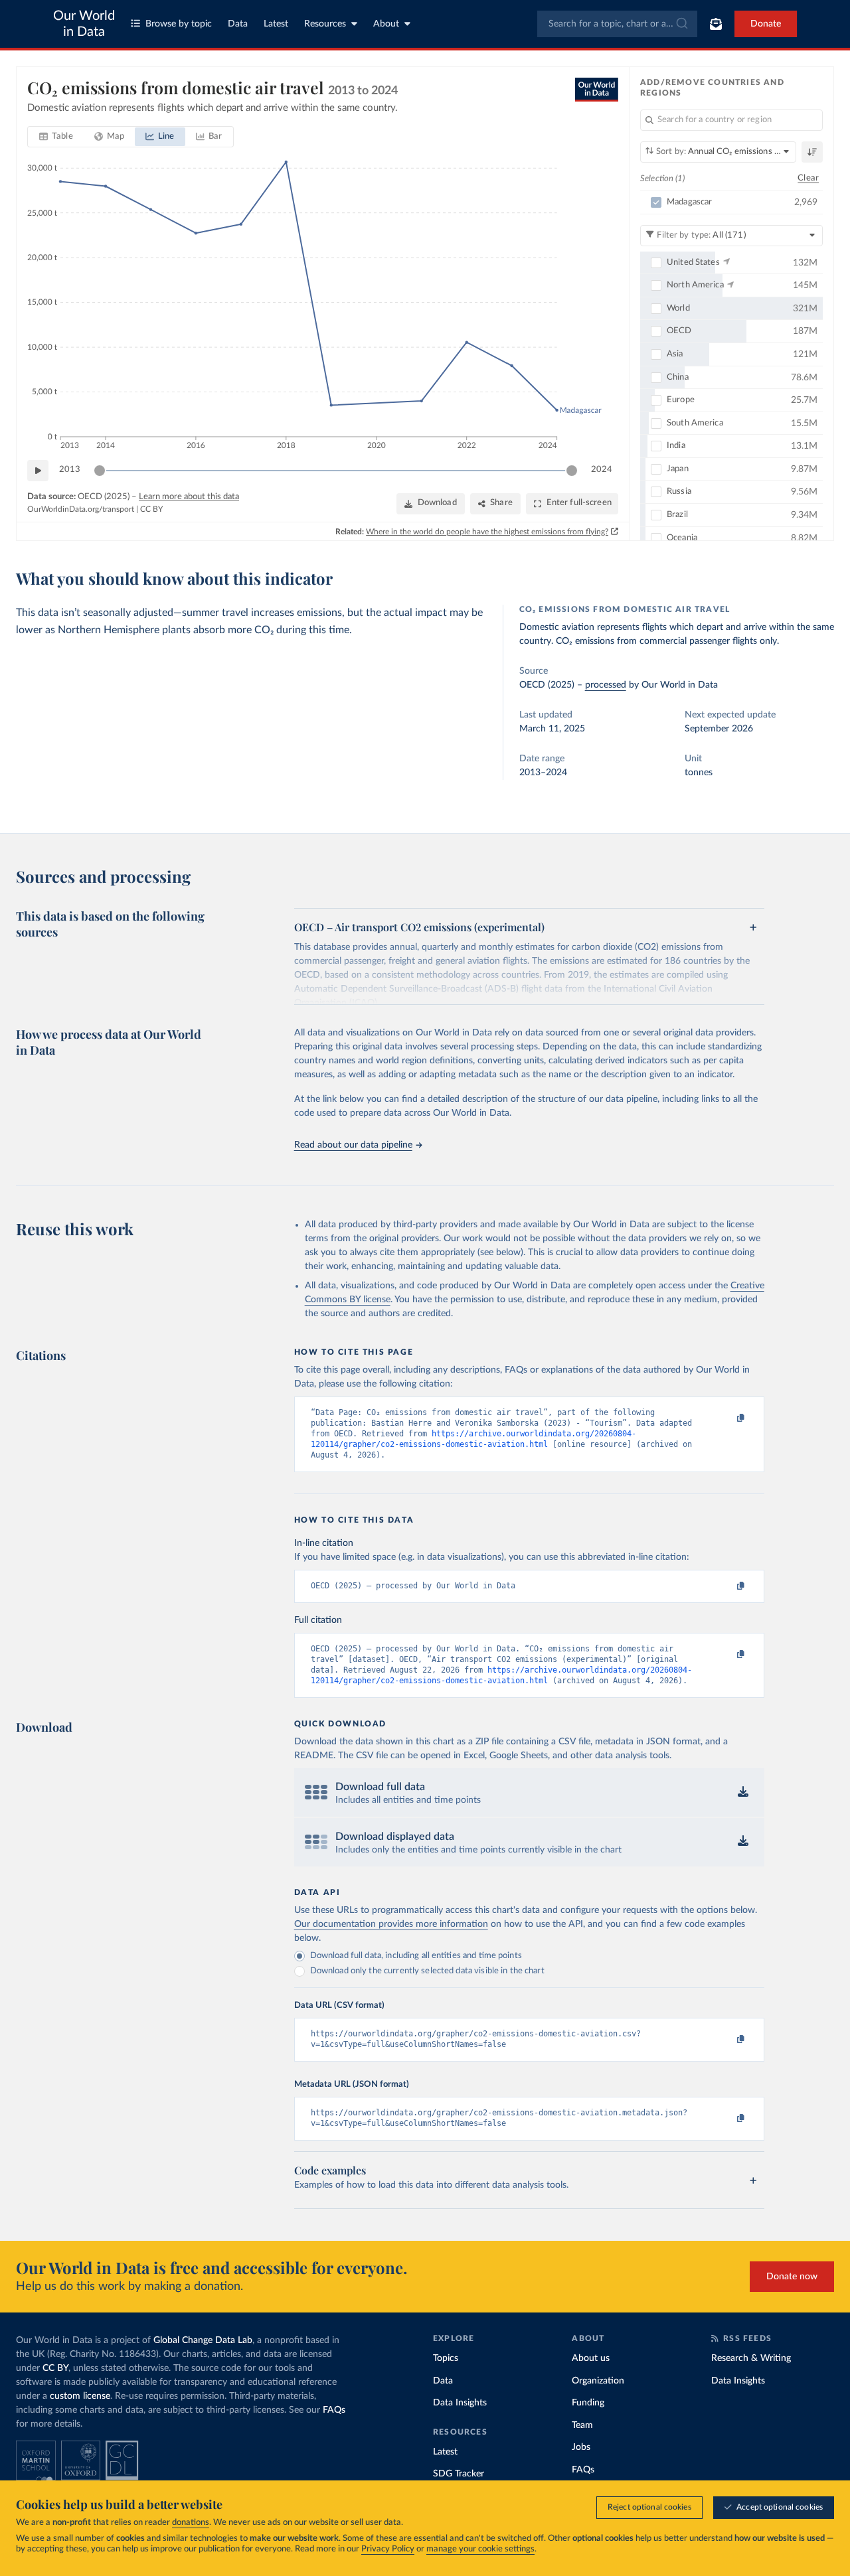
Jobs (581, 2447)
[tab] (56, 137)
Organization (598, 2381)
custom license (80, 2396)
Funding (588, 2403)
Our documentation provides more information (391, 1924)
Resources (325, 24)
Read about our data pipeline (353, 1145)
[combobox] (617, 24)
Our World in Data (84, 24)
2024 (602, 470)
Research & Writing (751, 2358)
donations (191, 2523)
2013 (70, 470)
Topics (446, 2358)
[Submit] (681, 24)
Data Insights (460, 2403)
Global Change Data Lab (203, 2340)
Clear (808, 178)
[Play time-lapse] (38, 471)
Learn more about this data (189, 497)
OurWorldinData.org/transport (81, 509)
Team (582, 2425)
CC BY (151, 509)
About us (591, 2358)
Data (238, 24)
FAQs (334, 2410)
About (386, 24)
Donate (766, 24)
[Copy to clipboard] (726, 1418)
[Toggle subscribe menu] (716, 24)
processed (606, 685)
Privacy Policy (388, 2549)
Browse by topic (179, 24)
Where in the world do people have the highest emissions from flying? (487, 532)
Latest (276, 24)
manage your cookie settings (480, 2549)
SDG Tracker (459, 2474)
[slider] (100, 471)
